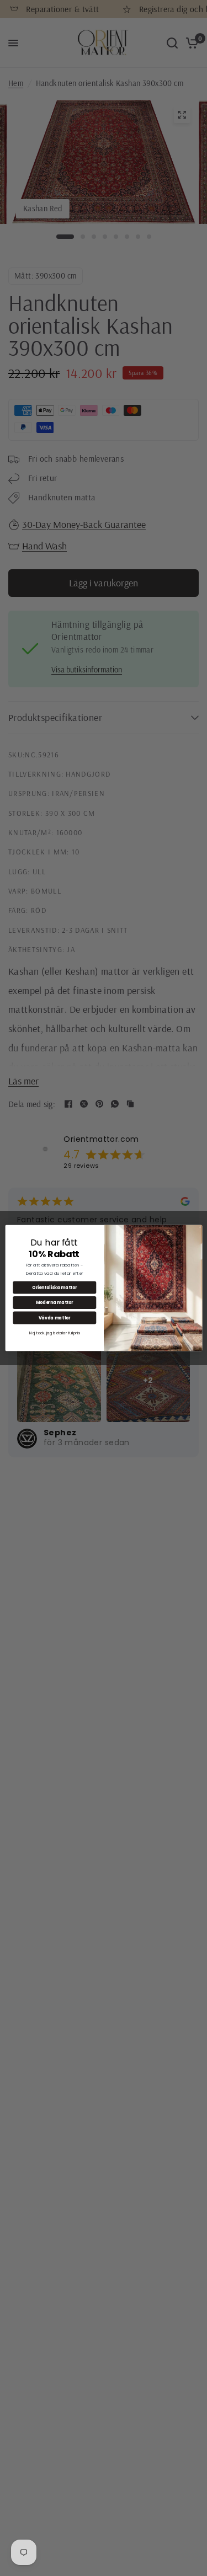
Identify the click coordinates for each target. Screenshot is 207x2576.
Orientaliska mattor (54, 1287)
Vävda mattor (54, 1318)
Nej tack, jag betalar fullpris (54, 1333)
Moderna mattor (54, 1303)
